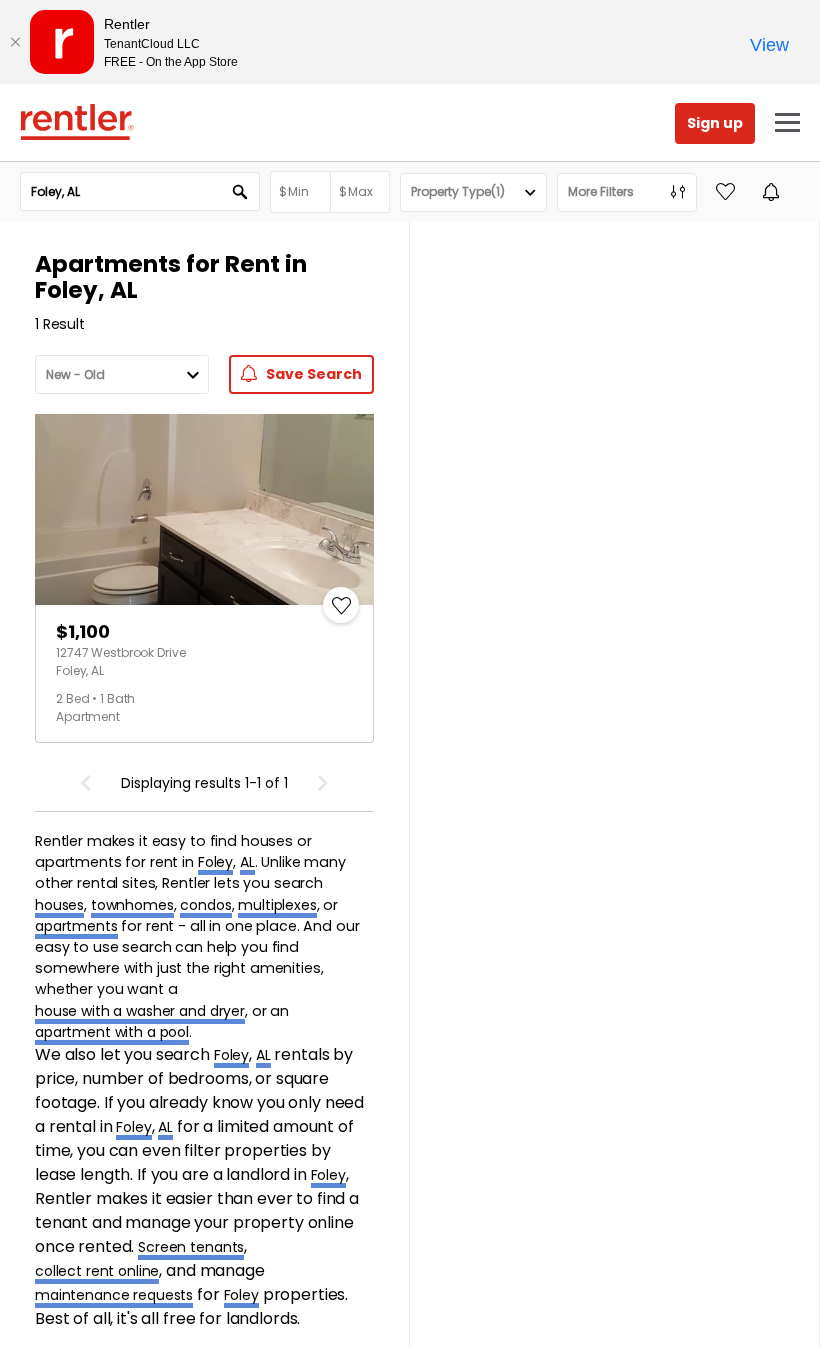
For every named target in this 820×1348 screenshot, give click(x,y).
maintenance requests (114, 1295)
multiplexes (277, 905)
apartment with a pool (112, 1032)
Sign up (715, 123)
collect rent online (97, 1271)
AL (247, 862)
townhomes (132, 905)
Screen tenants (191, 1247)
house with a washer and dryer (140, 1011)
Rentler (77, 122)
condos (205, 905)
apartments (76, 926)
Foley (215, 862)
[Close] (15, 42)
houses (59, 905)
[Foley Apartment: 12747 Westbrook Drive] (204, 509)
